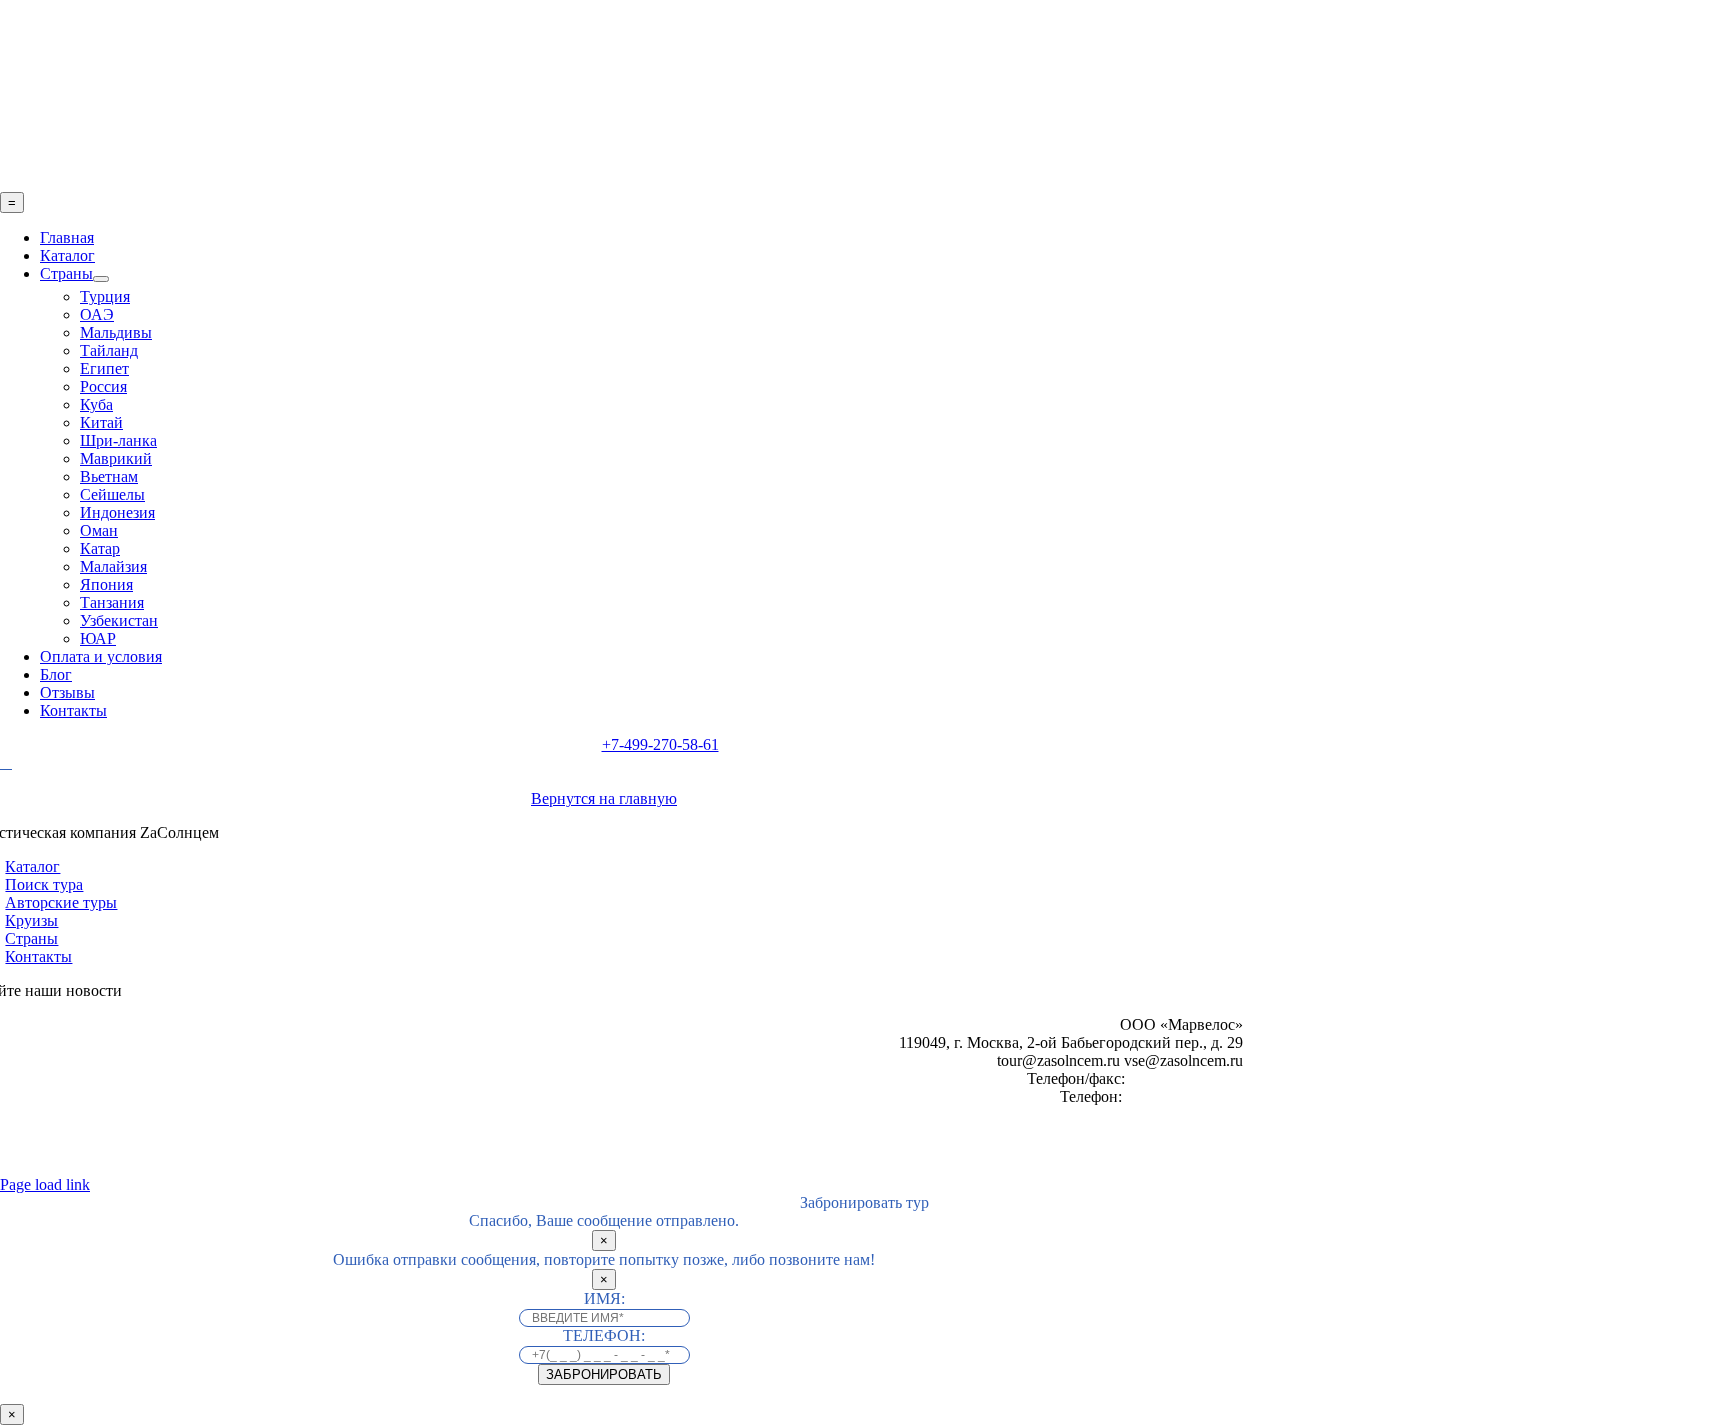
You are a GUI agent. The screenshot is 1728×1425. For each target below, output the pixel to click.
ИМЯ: (604, 1298)
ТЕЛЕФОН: (604, 1335)
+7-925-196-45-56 (1184, 1096)
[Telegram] (6, 762)
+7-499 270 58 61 (1186, 1078)
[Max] (35, 764)
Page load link (45, 1184)
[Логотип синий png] (660, 182)
